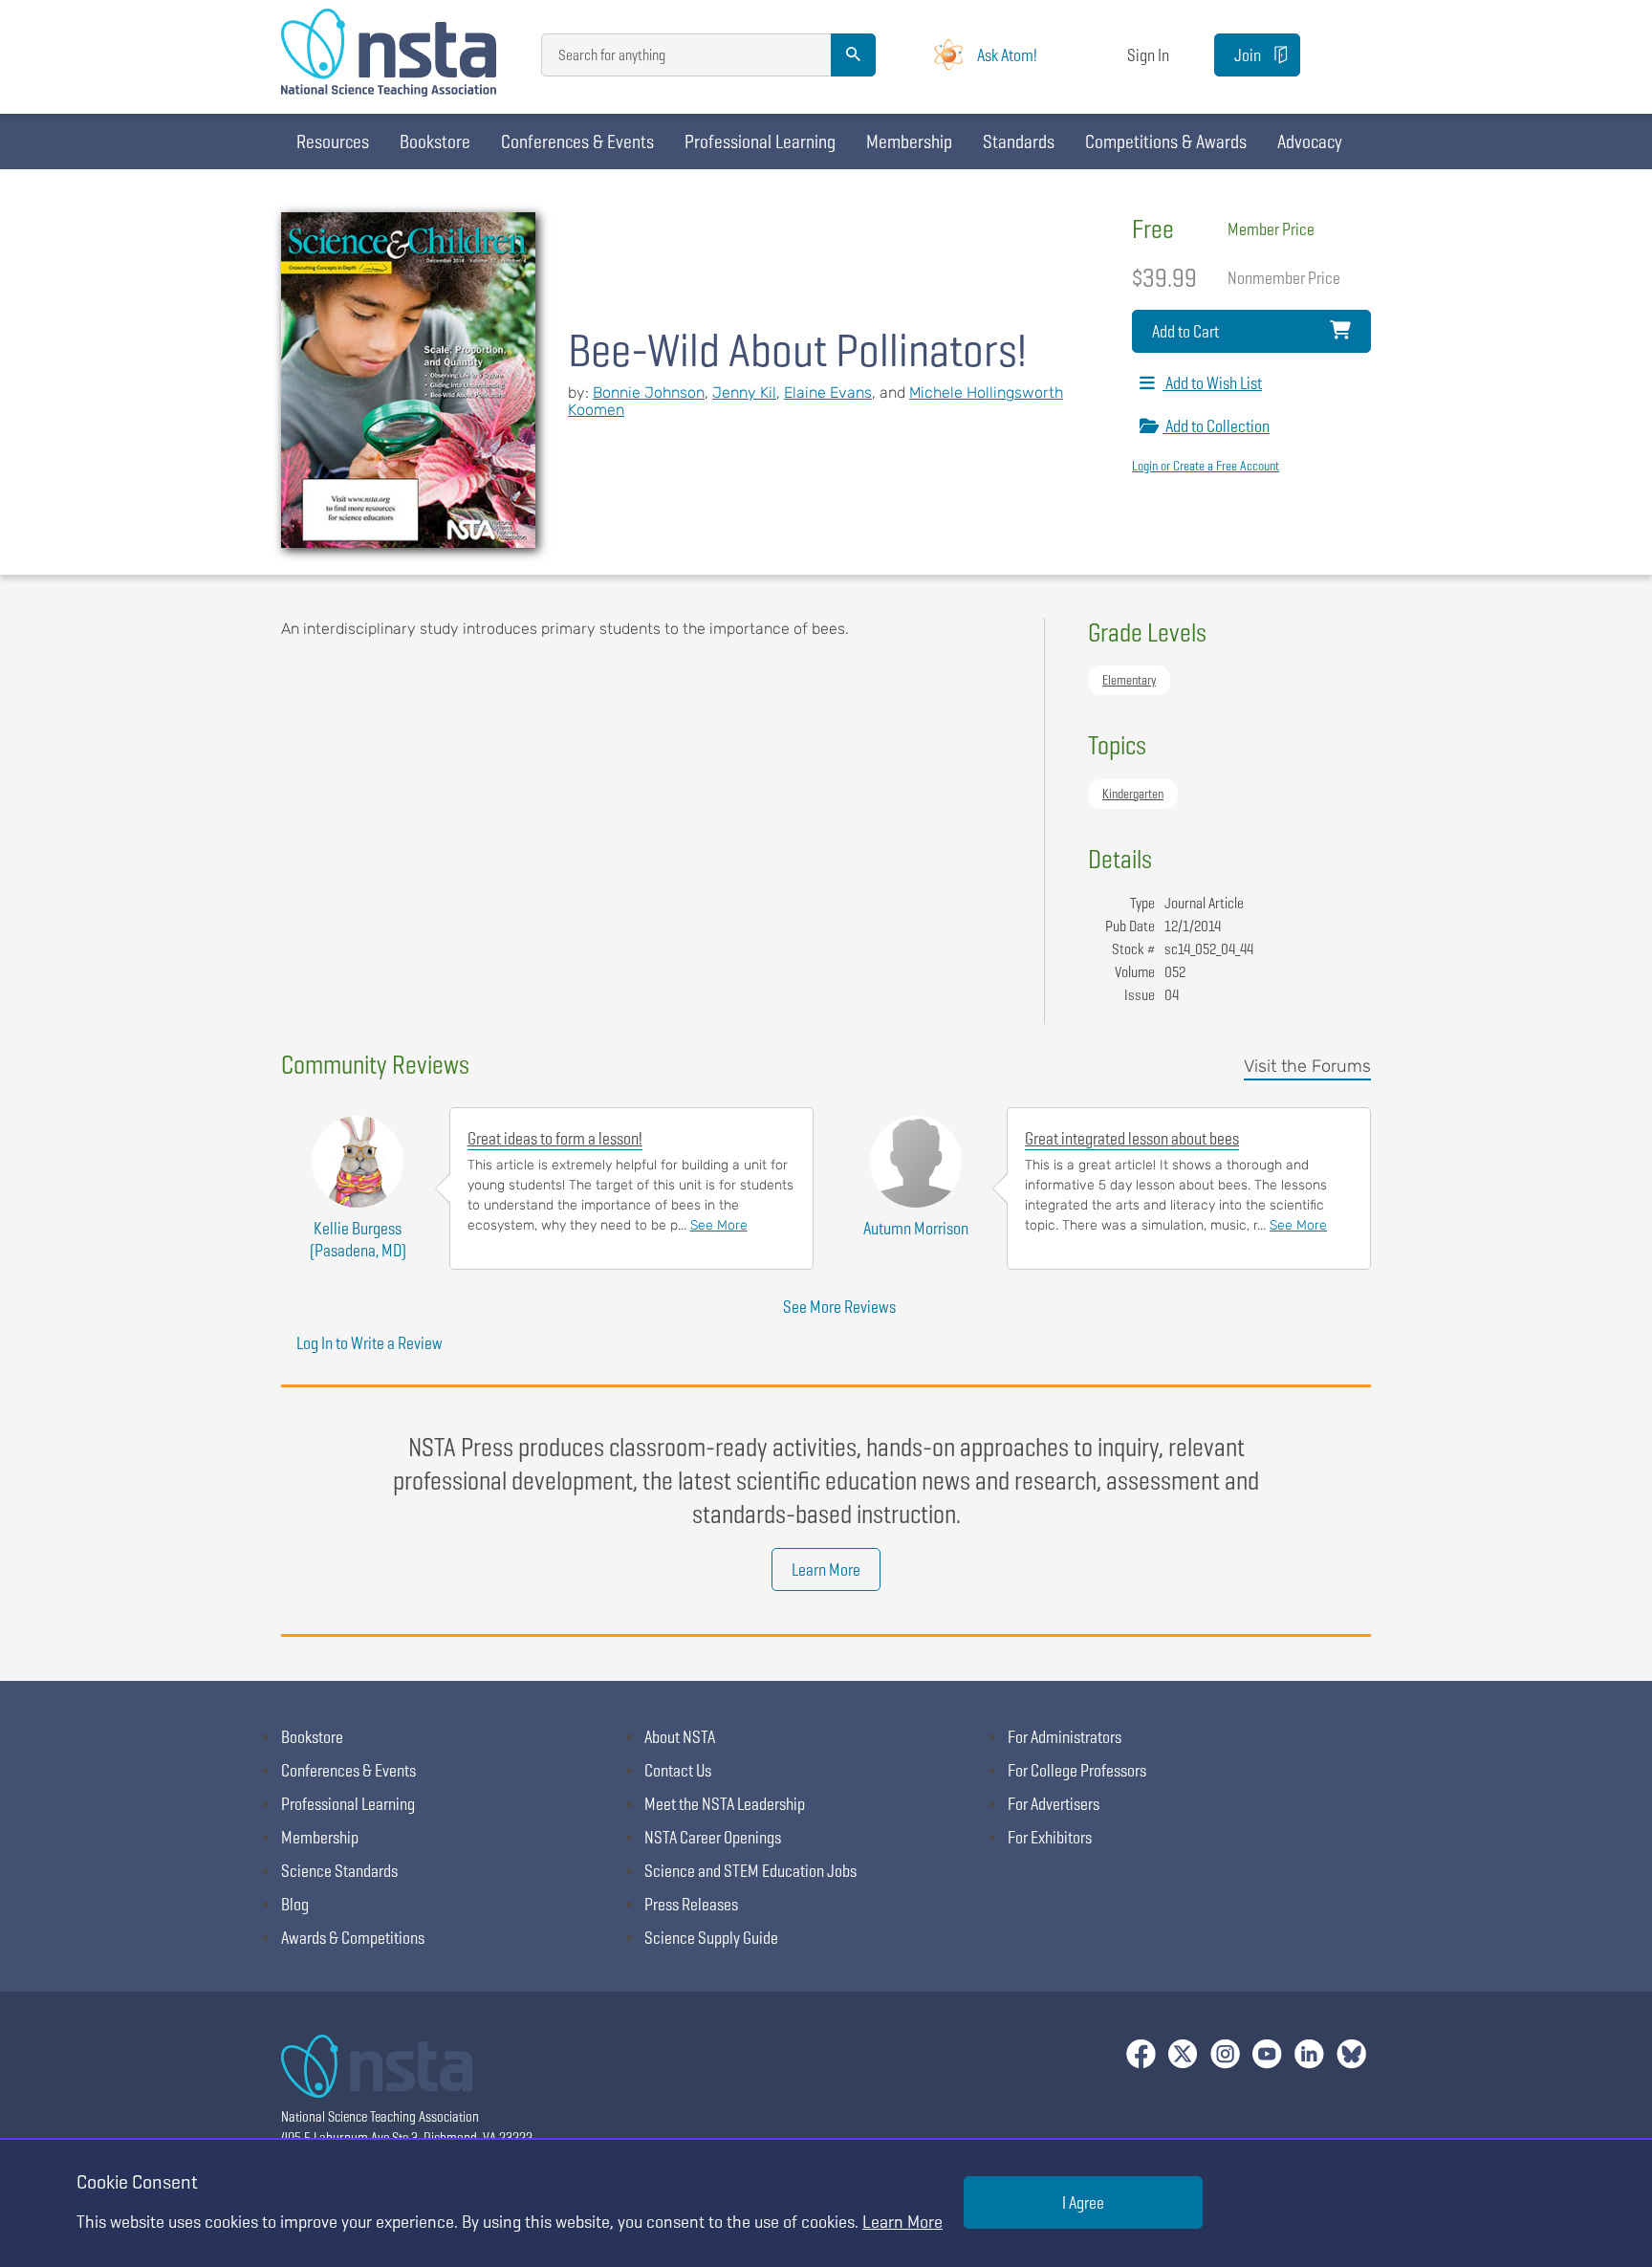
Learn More (826, 1569)
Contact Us (678, 1770)
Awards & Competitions (353, 1938)
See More (719, 1225)
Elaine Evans (828, 392)
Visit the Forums (1307, 1066)
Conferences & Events (577, 142)
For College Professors (1077, 1770)
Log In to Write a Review (370, 1343)
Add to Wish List (1212, 383)
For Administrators (1065, 1737)
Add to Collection (1216, 426)
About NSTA (680, 1737)
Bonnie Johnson (649, 392)
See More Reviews (839, 1307)
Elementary (1129, 680)
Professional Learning (760, 142)
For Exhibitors (1050, 1837)
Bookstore (435, 142)
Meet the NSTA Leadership (725, 1804)
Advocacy (1310, 142)
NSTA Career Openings (713, 1837)
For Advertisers (1054, 1804)
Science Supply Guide (711, 1938)
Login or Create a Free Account (1206, 466)
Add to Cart (1185, 331)
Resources (333, 142)
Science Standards (339, 1871)
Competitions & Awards (1166, 142)
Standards (1019, 142)
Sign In (1148, 55)
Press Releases (691, 1904)
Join (1248, 55)
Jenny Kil (744, 392)
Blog (295, 1904)
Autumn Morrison (916, 1228)
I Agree (1083, 2202)
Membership (909, 142)
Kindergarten (1133, 794)
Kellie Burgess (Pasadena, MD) (358, 1239)
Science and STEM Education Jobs (750, 1871)
